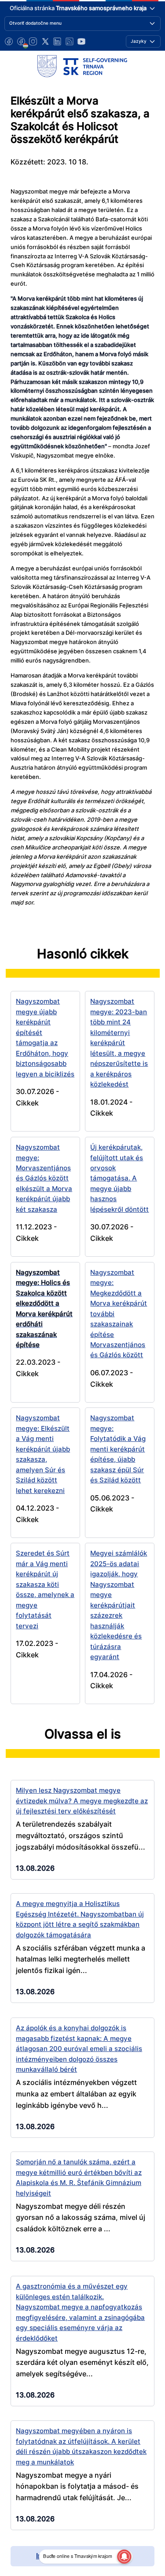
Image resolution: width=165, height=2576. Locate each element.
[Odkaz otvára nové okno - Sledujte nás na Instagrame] (33, 41)
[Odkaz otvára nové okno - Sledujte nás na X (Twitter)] (45, 41)
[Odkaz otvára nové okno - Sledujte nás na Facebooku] (9, 41)
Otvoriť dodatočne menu (35, 23)
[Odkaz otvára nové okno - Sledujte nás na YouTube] (81, 41)
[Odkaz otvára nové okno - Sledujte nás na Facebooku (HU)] (21, 41)
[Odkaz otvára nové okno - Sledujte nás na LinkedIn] (57, 41)
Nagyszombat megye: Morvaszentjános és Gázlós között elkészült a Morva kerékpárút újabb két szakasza (44, 1178)
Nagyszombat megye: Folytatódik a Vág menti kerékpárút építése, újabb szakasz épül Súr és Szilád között (118, 1449)
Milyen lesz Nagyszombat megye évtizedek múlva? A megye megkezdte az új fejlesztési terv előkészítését (82, 1801)
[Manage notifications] (124, 2557)
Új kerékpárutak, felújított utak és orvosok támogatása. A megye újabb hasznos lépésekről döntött (119, 1178)
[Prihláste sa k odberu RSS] (70, 41)
